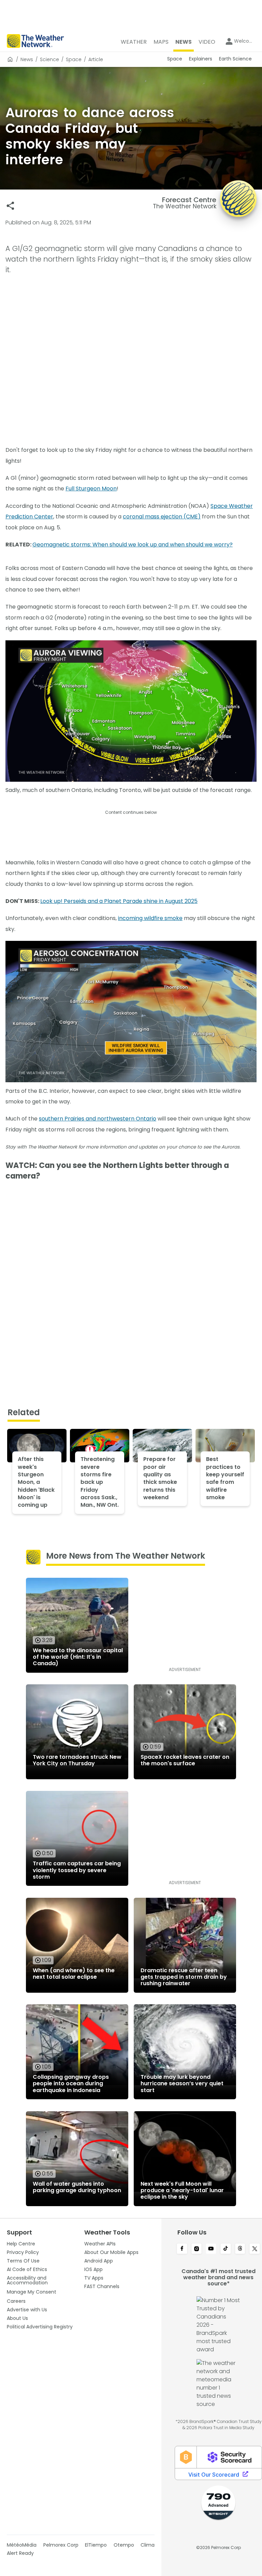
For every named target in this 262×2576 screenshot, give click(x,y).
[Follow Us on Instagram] (197, 2249)
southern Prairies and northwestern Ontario (98, 1119)
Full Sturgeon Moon (91, 489)
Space (74, 59)
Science (49, 59)
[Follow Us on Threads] (240, 2249)
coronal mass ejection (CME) (162, 517)
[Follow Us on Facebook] (182, 2249)
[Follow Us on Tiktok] (226, 2249)
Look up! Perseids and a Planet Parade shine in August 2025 (119, 901)
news (27, 59)
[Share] (10, 206)
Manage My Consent (32, 2292)
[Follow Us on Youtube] (211, 2249)
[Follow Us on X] (255, 2249)
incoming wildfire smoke (150, 918)
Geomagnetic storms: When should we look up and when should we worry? (133, 545)
